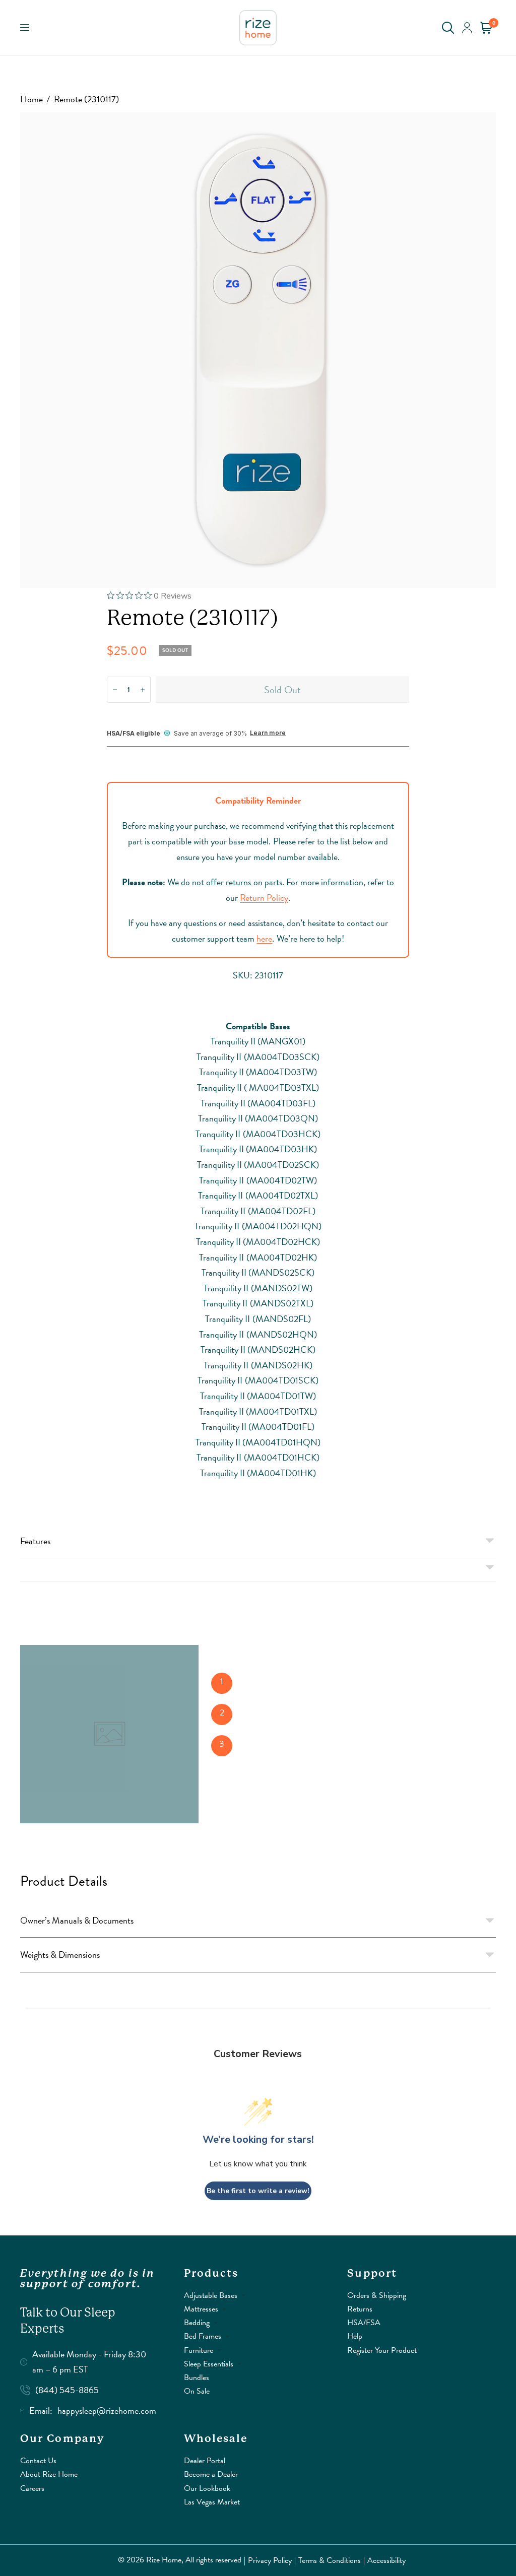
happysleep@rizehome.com (107, 2410)
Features (35, 1541)
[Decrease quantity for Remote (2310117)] (115, 690)
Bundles (197, 2377)
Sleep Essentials (209, 2364)
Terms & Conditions (330, 2560)
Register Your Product (382, 2350)
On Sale (197, 2391)
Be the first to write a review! (258, 2191)
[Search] (448, 28)
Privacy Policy (270, 2560)
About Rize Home (49, 2474)
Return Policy (264, 898)
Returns (360, 2309)
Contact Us (38, 2461)
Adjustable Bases (211, 2295)
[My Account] (467, 28)
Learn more (268, 733)
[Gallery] (258, 350)
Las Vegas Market (212, 2502)
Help (355, 2336)
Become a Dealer (211, 2474)
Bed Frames (203, 2336)
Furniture (199, 2350)
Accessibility (386, 2560)
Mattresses (201, 2309)
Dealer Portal (205, 2461)
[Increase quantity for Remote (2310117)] (143, 690)
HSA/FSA (364, 2323)
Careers (32, 2488)
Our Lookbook (207, 2488)
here (264, 938)
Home (31, 99)
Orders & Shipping (377, 2295)
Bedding (197, 2323)
